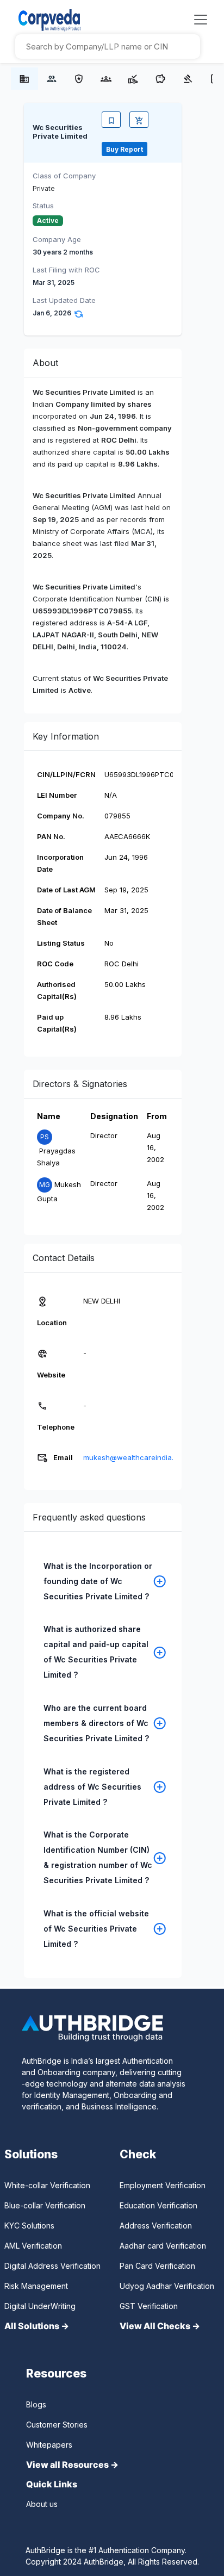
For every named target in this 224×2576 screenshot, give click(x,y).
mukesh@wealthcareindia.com (136, 1457)
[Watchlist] (111, 120)
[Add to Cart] (139, 120)
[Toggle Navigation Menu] (201, 20)
